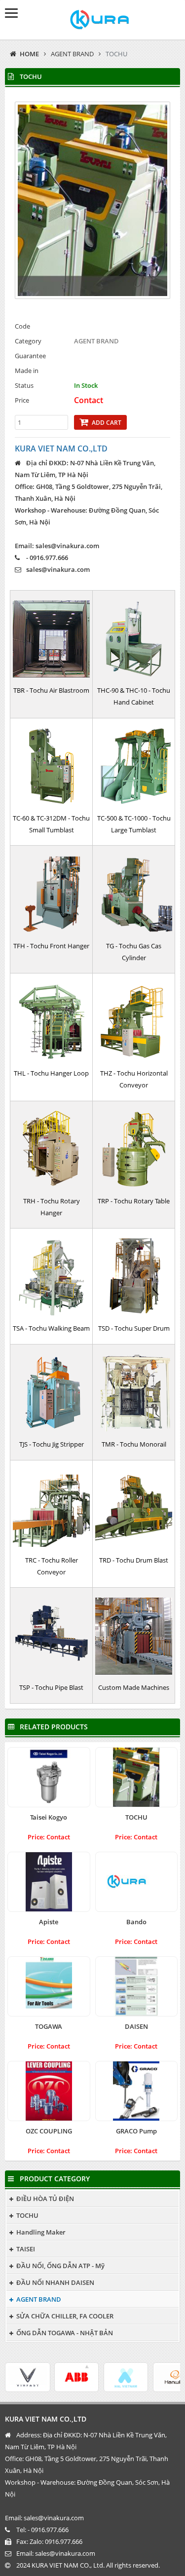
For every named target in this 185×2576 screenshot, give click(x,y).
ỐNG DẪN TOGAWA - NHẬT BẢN (65, 2333)
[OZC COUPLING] (49, 2091)
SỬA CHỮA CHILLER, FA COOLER (65, 2316)
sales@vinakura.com (58, 569)
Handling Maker (41, 2232)
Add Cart (107, 423)
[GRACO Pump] (137, 2091)
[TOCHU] (137, 1777)
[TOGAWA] (49, 1986)
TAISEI (26, 2249)
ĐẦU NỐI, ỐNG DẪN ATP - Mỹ (60, 2266)
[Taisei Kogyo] (49, 1777)
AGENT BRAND (72, 54)
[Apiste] (49, 1882)
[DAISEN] (137, 1986)
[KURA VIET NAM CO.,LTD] (92, 20)
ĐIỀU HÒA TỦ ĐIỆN (45, 2199)
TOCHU (116, 54)
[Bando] (137, 1882)
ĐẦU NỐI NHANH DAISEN (55, 2282)
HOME (29, 54)
